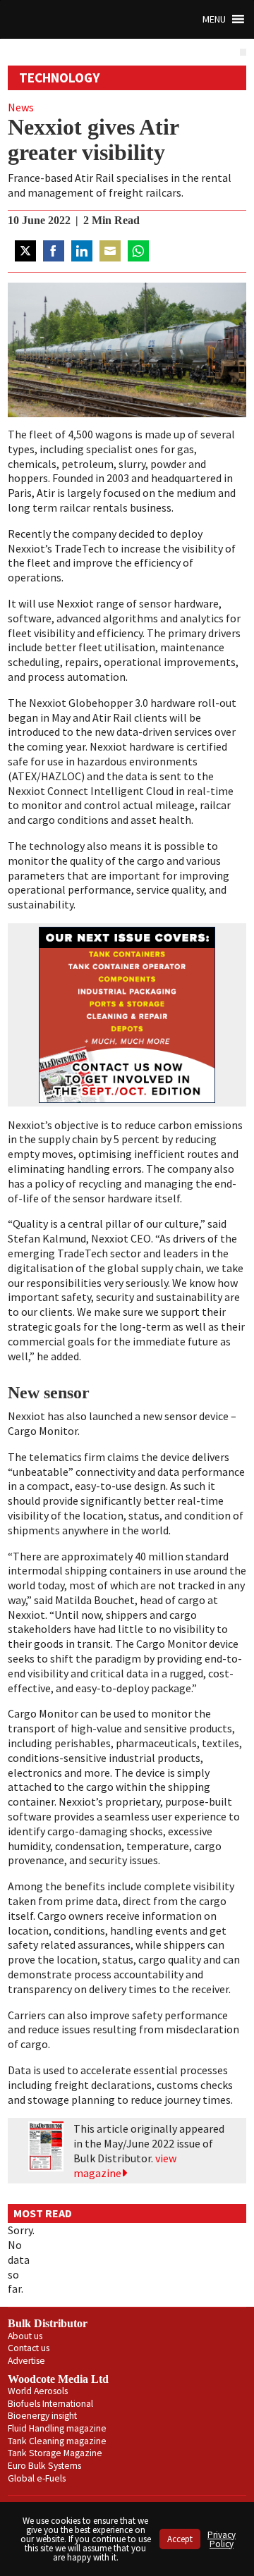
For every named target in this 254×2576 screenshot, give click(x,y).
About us (25, 2336)
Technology (60, 78)
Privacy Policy (222, 2539)
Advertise (26, 2361)
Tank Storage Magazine (55, 2453)
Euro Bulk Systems (44, 2466)
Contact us (29, 2348)
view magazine (125, 2165)
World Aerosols (38, 2391)
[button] (214, 19)
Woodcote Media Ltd (58, 2379)
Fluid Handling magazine (57, 2428)
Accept (180, 2539)
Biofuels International (50, 2404)
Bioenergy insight (42, 2416)
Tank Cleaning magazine (57, 2441)
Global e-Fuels (37, 2478)
